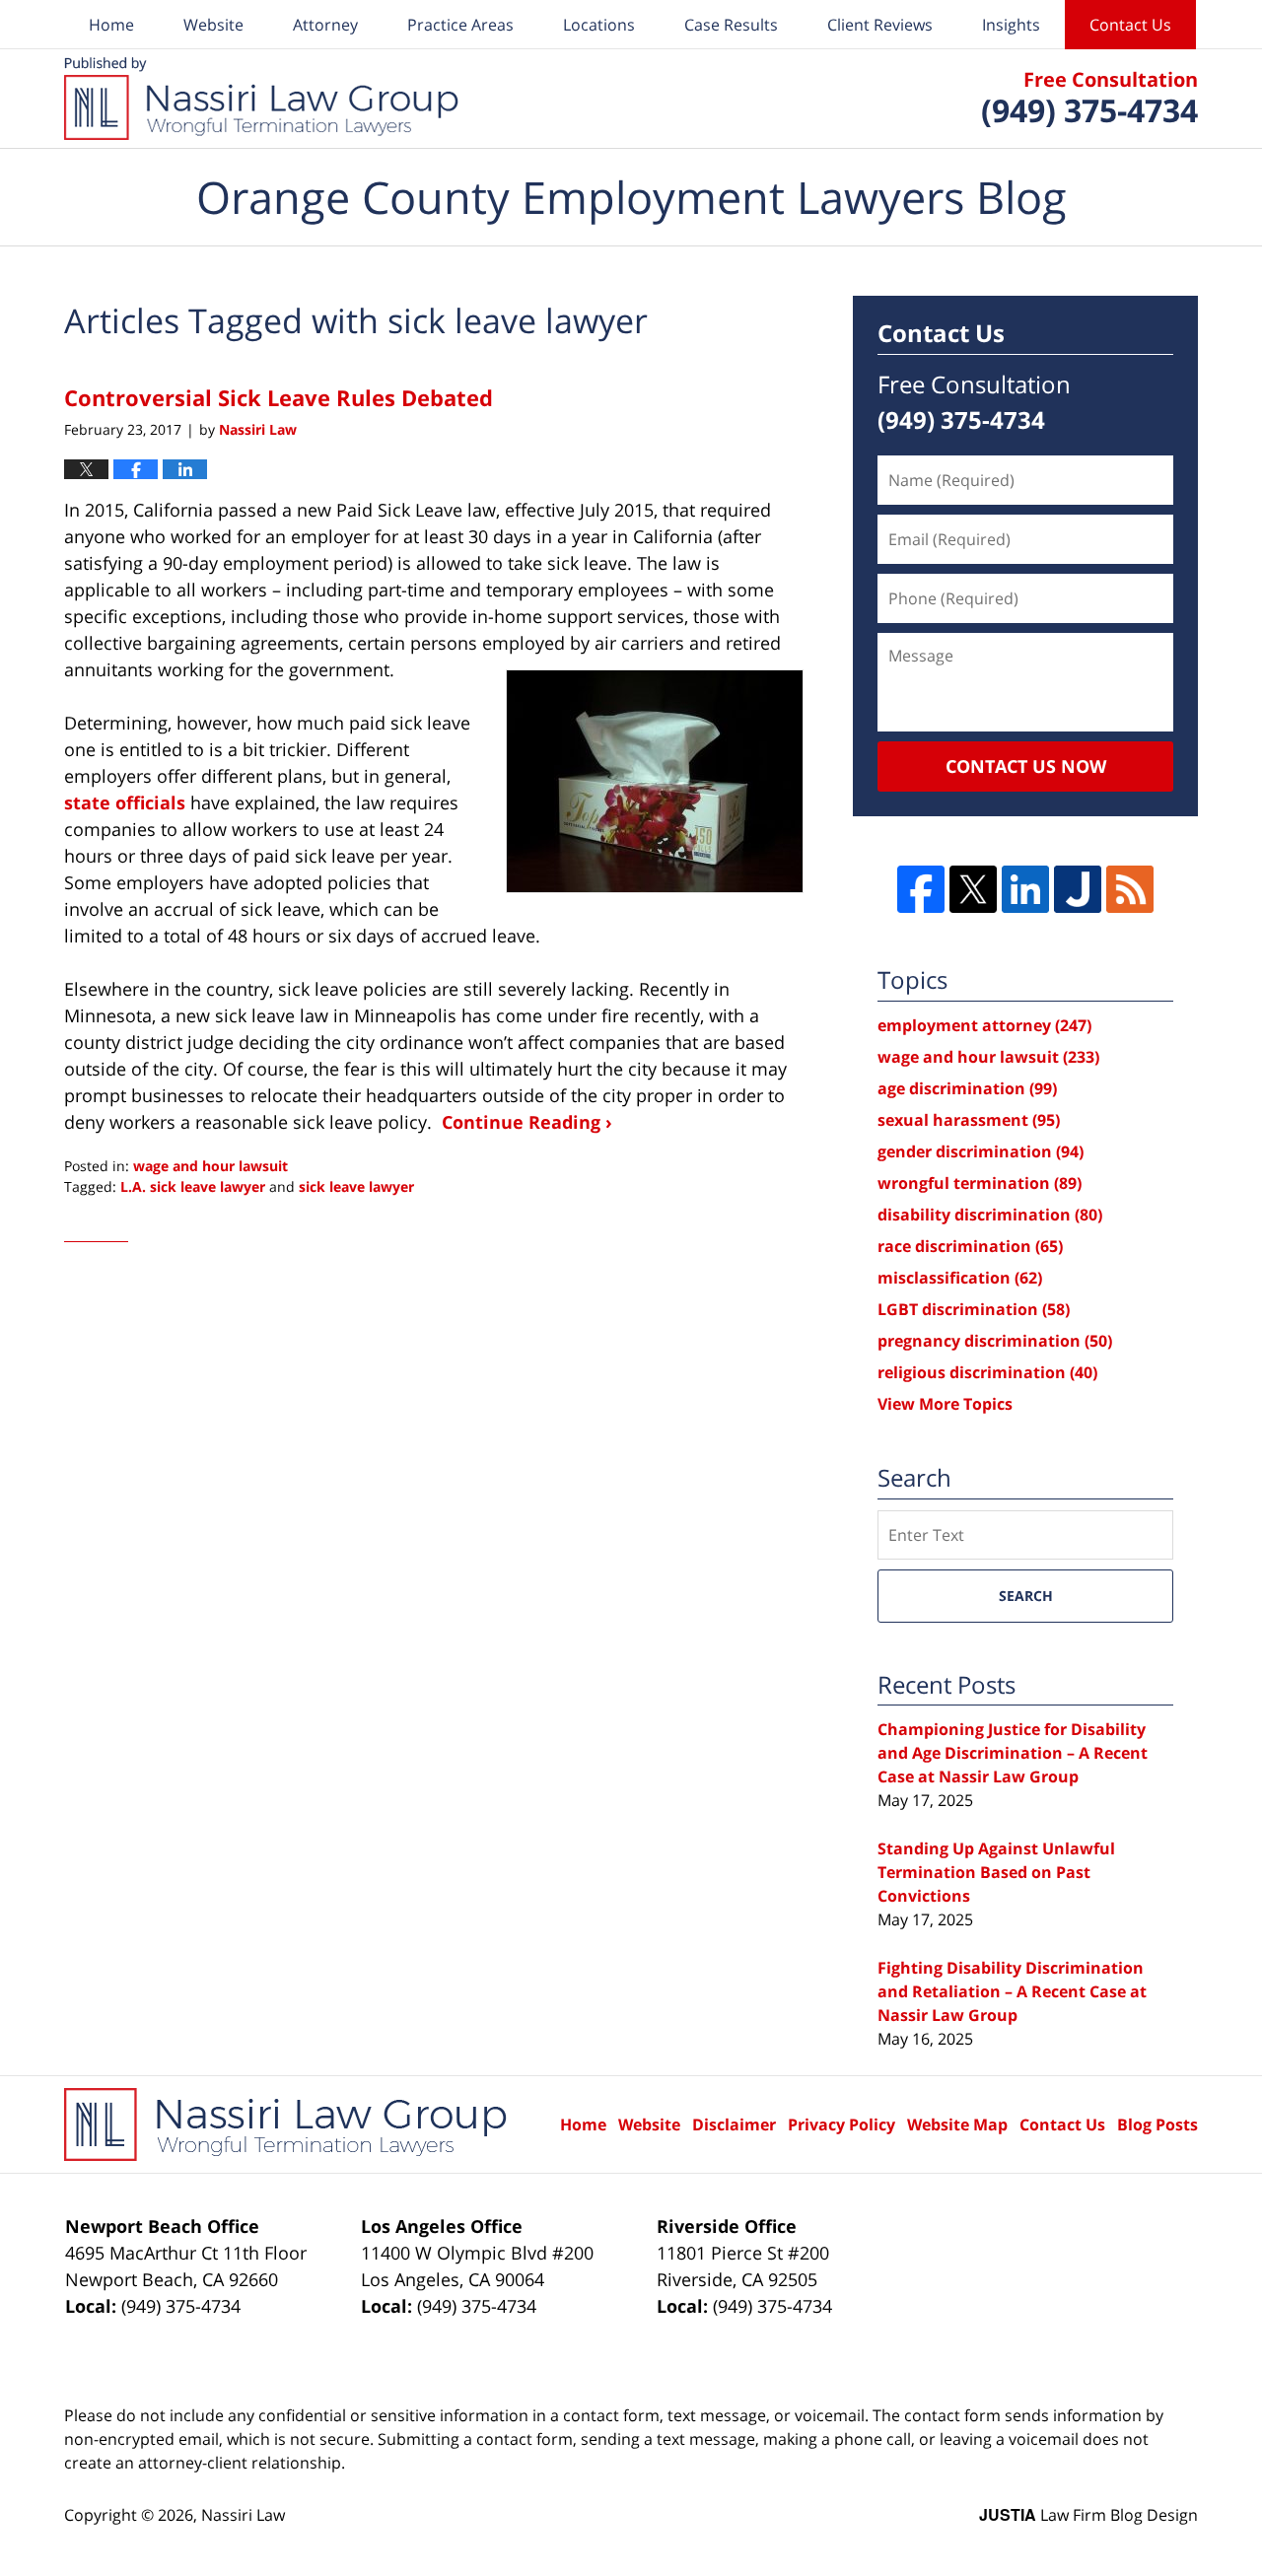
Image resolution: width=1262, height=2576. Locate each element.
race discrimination (970, 1246)
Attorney (325, 25)
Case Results (731, 25)
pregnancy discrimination (995, 1341)
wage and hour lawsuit (210, 1166)
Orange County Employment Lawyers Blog (261, 99)
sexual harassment (969, 1120)
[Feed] (1130, 889)
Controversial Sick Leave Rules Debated (279, 397)
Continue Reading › (527, 1122)
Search (1026, 1596)
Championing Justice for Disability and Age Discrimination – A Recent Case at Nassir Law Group (1013, 1753)
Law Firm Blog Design (1088, 2515)
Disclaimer (734, 2124)
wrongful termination (980, 1183)
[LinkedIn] (1025, 889)
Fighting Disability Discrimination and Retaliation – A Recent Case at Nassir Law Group (1012, 1991)
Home (111, 25)
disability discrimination (990, 1215)
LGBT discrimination (974, 1309)
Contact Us (1130, 25)
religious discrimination (987, 1372)
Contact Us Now (1026, 766)
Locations (599, 25)
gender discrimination (981, 1151)
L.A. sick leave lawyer (193, 1186)
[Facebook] (921, 889)
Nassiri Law (243, 2515)
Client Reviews (880, 25)
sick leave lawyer (356, 1186)
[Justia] (1078, 889)
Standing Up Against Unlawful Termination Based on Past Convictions (996, 1872)
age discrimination (967, 1088)
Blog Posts (1157, 2124)
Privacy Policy (841, 2124)
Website (213, 25)
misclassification (960, 1278)
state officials (125, 802)
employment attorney (984, 1025)
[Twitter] (973, 889)
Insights (1011, 25)
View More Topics (945, 1404)
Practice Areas (460, 25)
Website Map (957, 2124)
